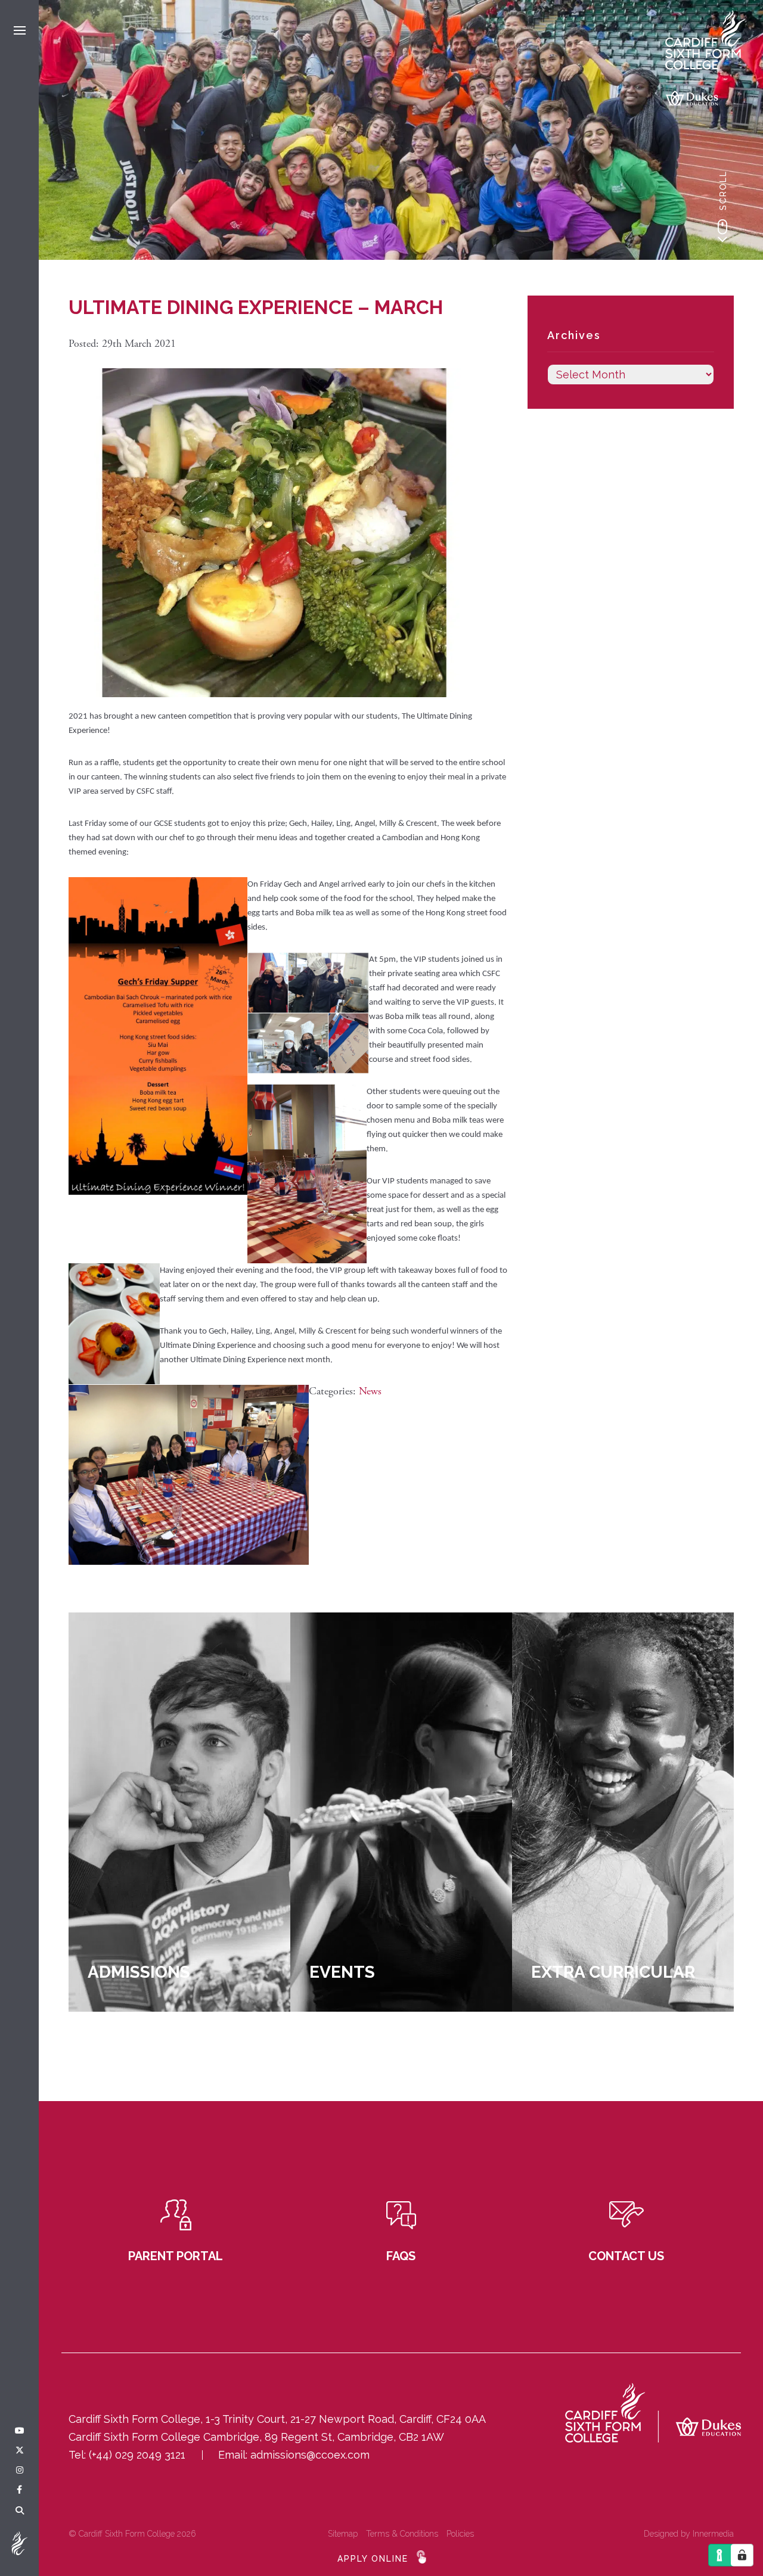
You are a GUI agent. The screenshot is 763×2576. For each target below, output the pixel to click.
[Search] (20, 2511)
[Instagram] (20, 2471)
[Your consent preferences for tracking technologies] (742, 2555)
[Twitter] (20, 2451)
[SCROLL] (722, 231)
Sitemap (343, 2534)
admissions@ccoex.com (310, 2455)
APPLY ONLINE (373, 2559)
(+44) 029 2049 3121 (137, 2455)
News (370, 1391)
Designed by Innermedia (689, 2534)
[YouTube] (20, 2431)
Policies (460, 2534)
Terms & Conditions (402, 2534)
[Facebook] (19, 2490)
